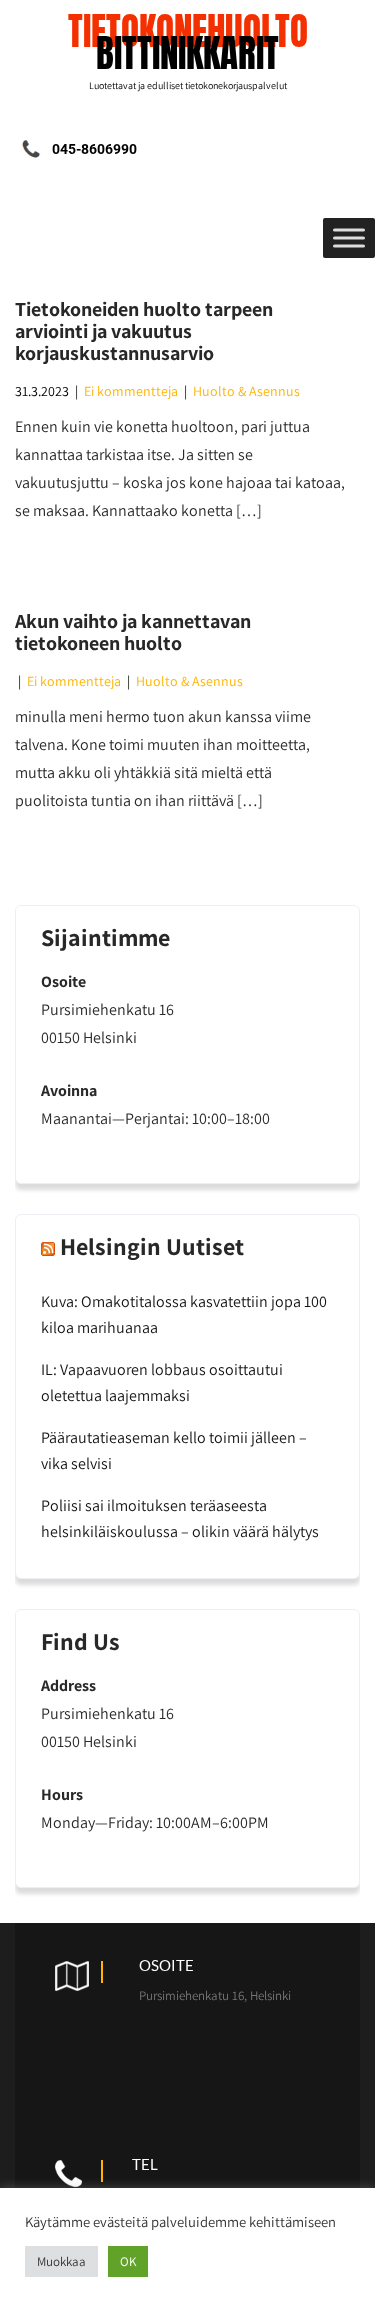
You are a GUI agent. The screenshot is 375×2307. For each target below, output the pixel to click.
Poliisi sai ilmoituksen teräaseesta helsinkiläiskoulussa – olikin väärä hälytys (180, 1518)
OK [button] (128, 2261)
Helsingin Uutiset (152, 1246)
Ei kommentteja (131, 391)
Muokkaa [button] (61, 2261)
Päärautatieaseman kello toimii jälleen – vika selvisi (174, 1450)
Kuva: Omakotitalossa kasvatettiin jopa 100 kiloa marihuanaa (184, 1314)
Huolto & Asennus (246, 391)
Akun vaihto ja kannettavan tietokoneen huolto (133, 632)
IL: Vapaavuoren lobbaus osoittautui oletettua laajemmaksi (162, 1382)
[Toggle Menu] (349, 237)
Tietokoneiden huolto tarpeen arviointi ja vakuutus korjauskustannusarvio (144, 331)
